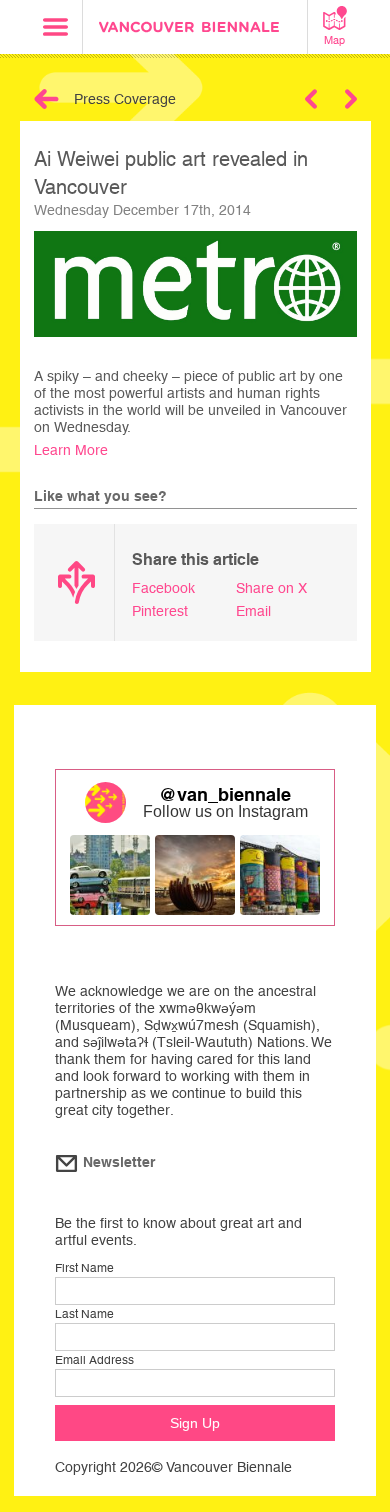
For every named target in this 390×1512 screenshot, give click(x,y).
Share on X (271, 588)
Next (351, 99)
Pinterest (160, 611)
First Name (84, 1268)
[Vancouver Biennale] (195, 29)
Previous (311, 99)
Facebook (163, 588)
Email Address (94, 1360)
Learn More (71, 450)
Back (46, 99)
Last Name (84, 1314)
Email (253, 611)
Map (334, 40)
